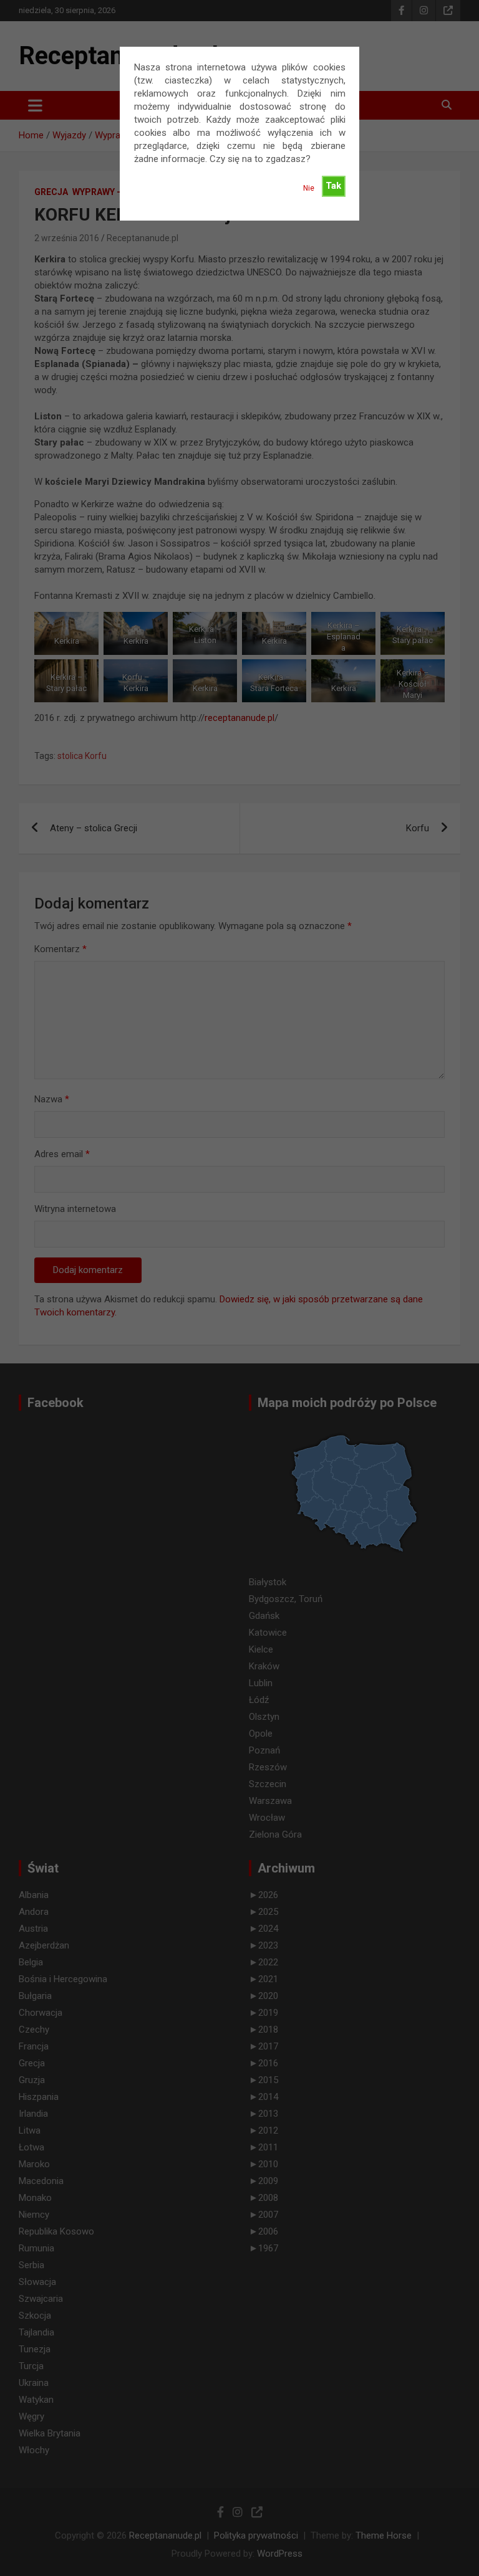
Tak (333, 186)
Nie (309, 188)
